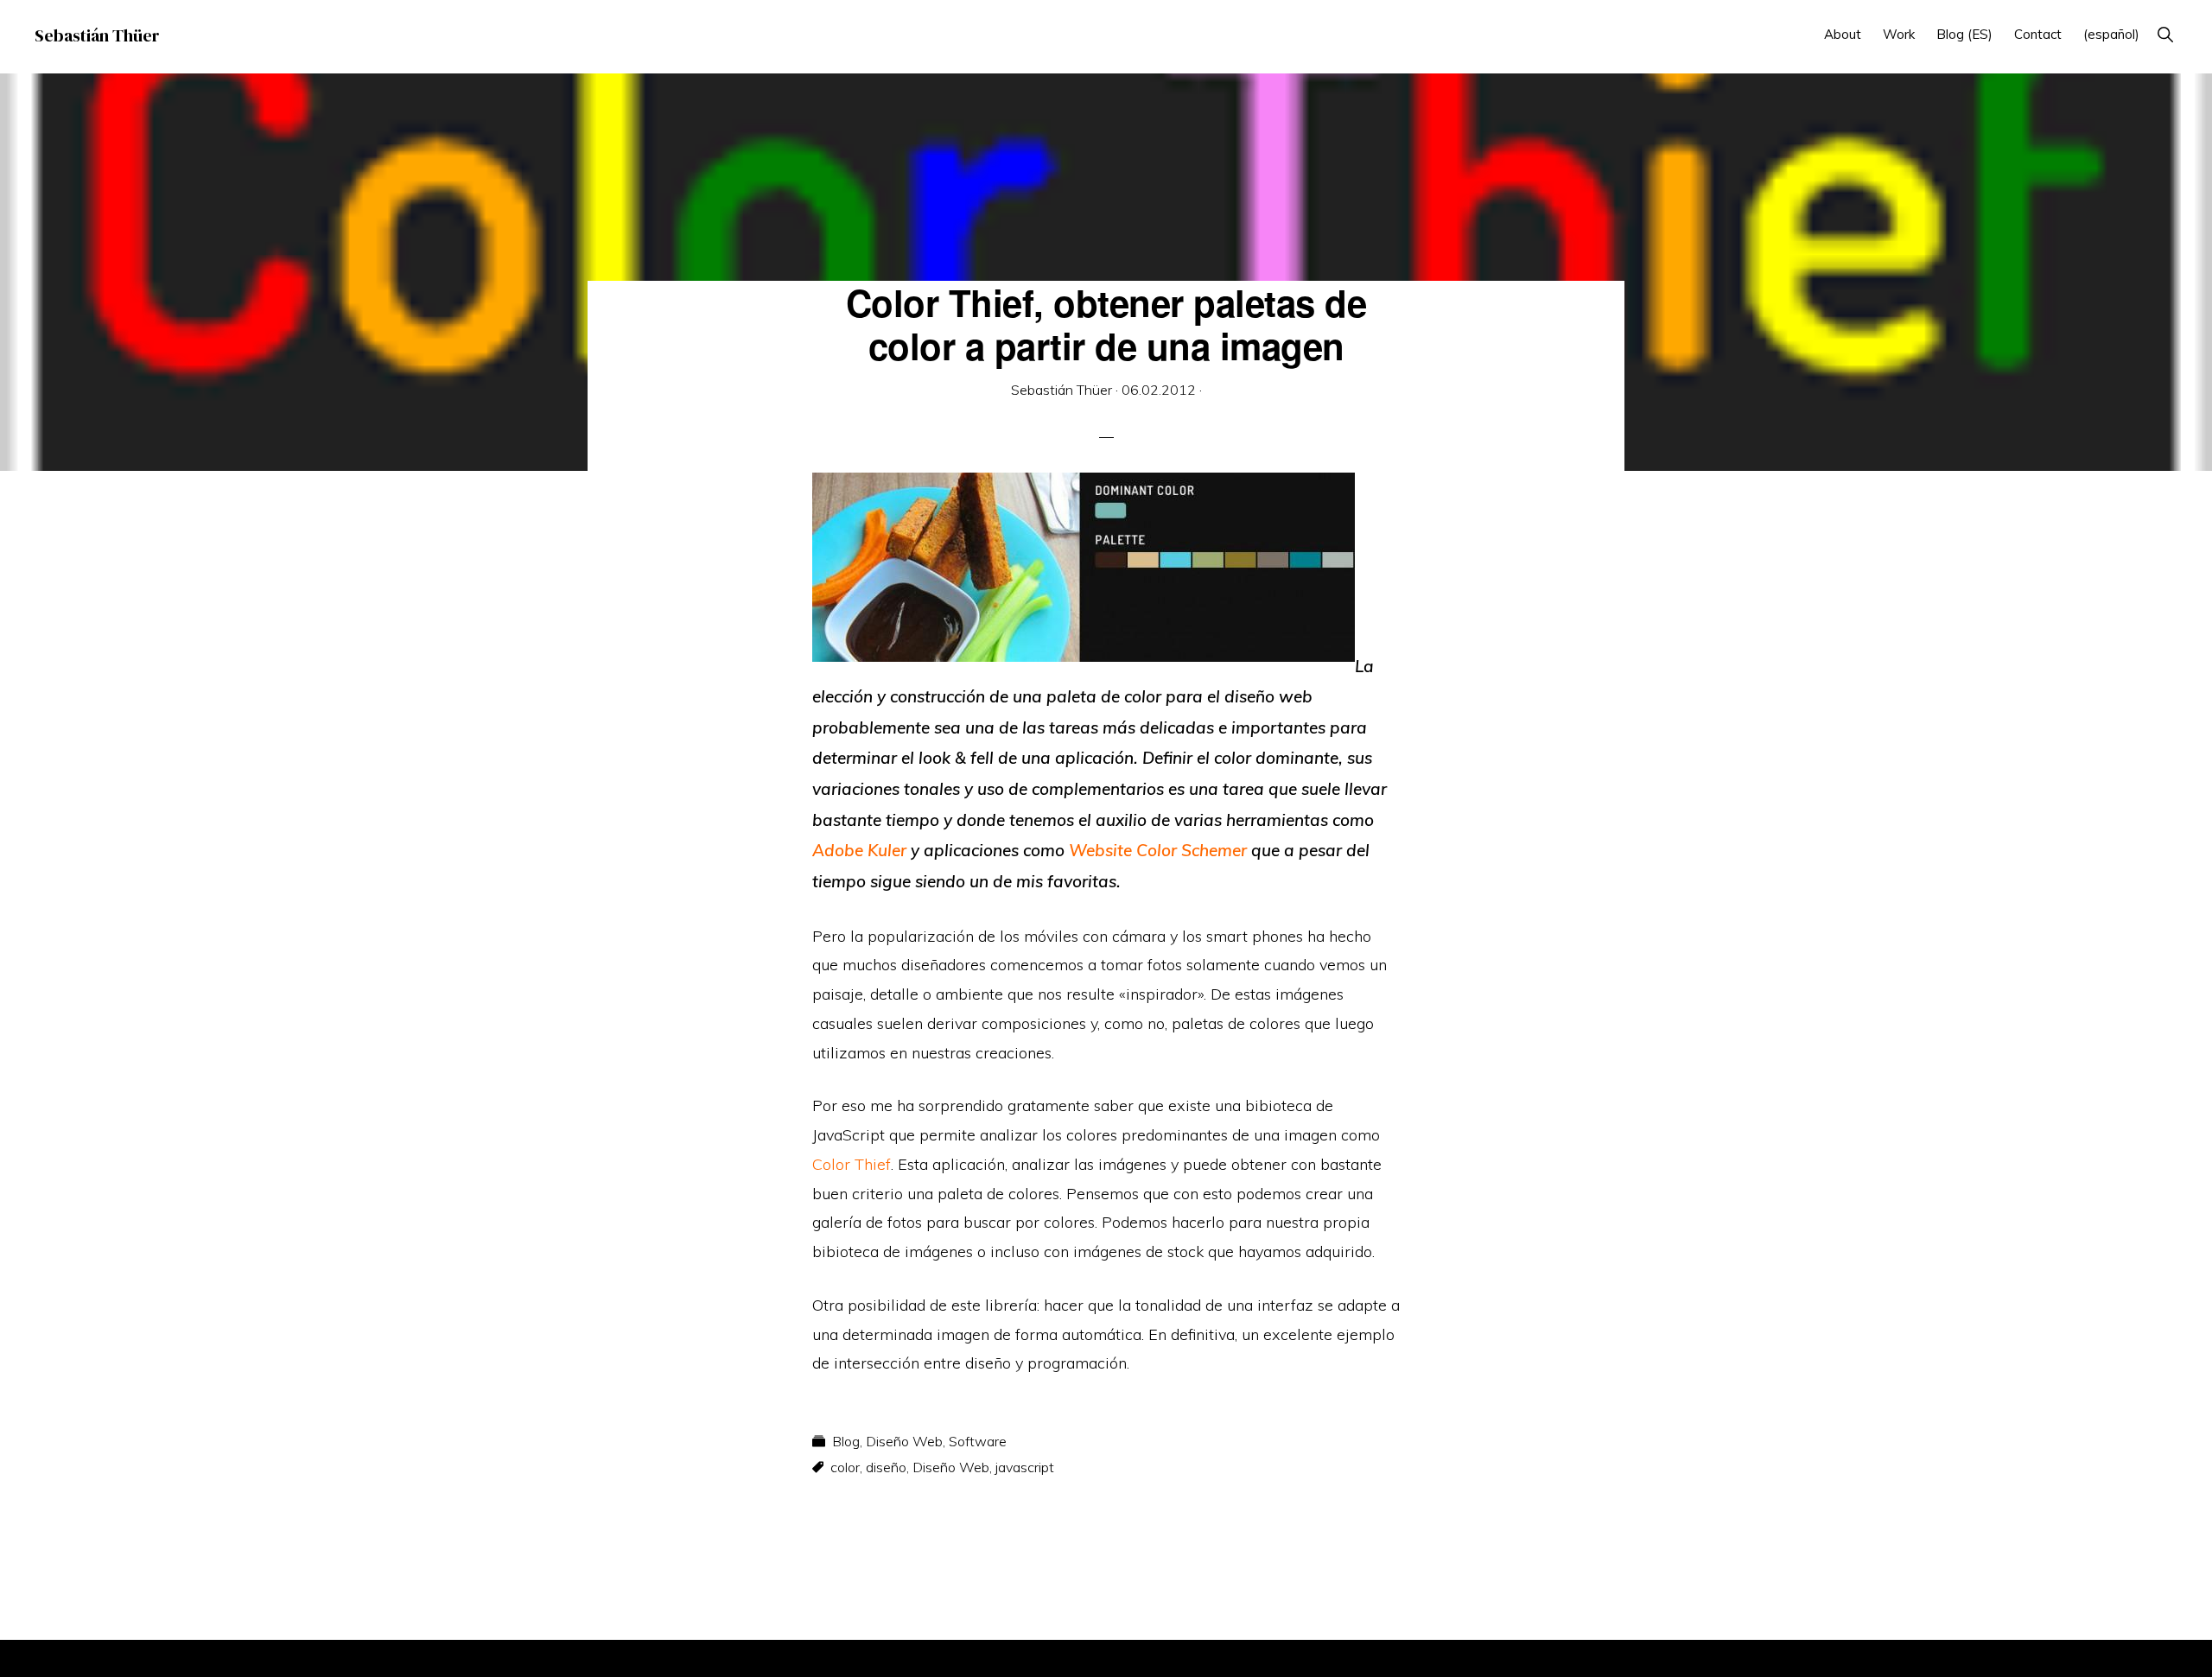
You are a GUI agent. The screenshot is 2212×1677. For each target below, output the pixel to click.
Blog (846, 1441)
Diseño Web (904, 1441)
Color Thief (852, 1164)
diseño (886, 1467)
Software (978, 1441)
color (845, 1467)
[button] (2165, 34)
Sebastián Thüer (97, 35)
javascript (1025, 1467)
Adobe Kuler (859, 850)
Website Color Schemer (1158, 850)
